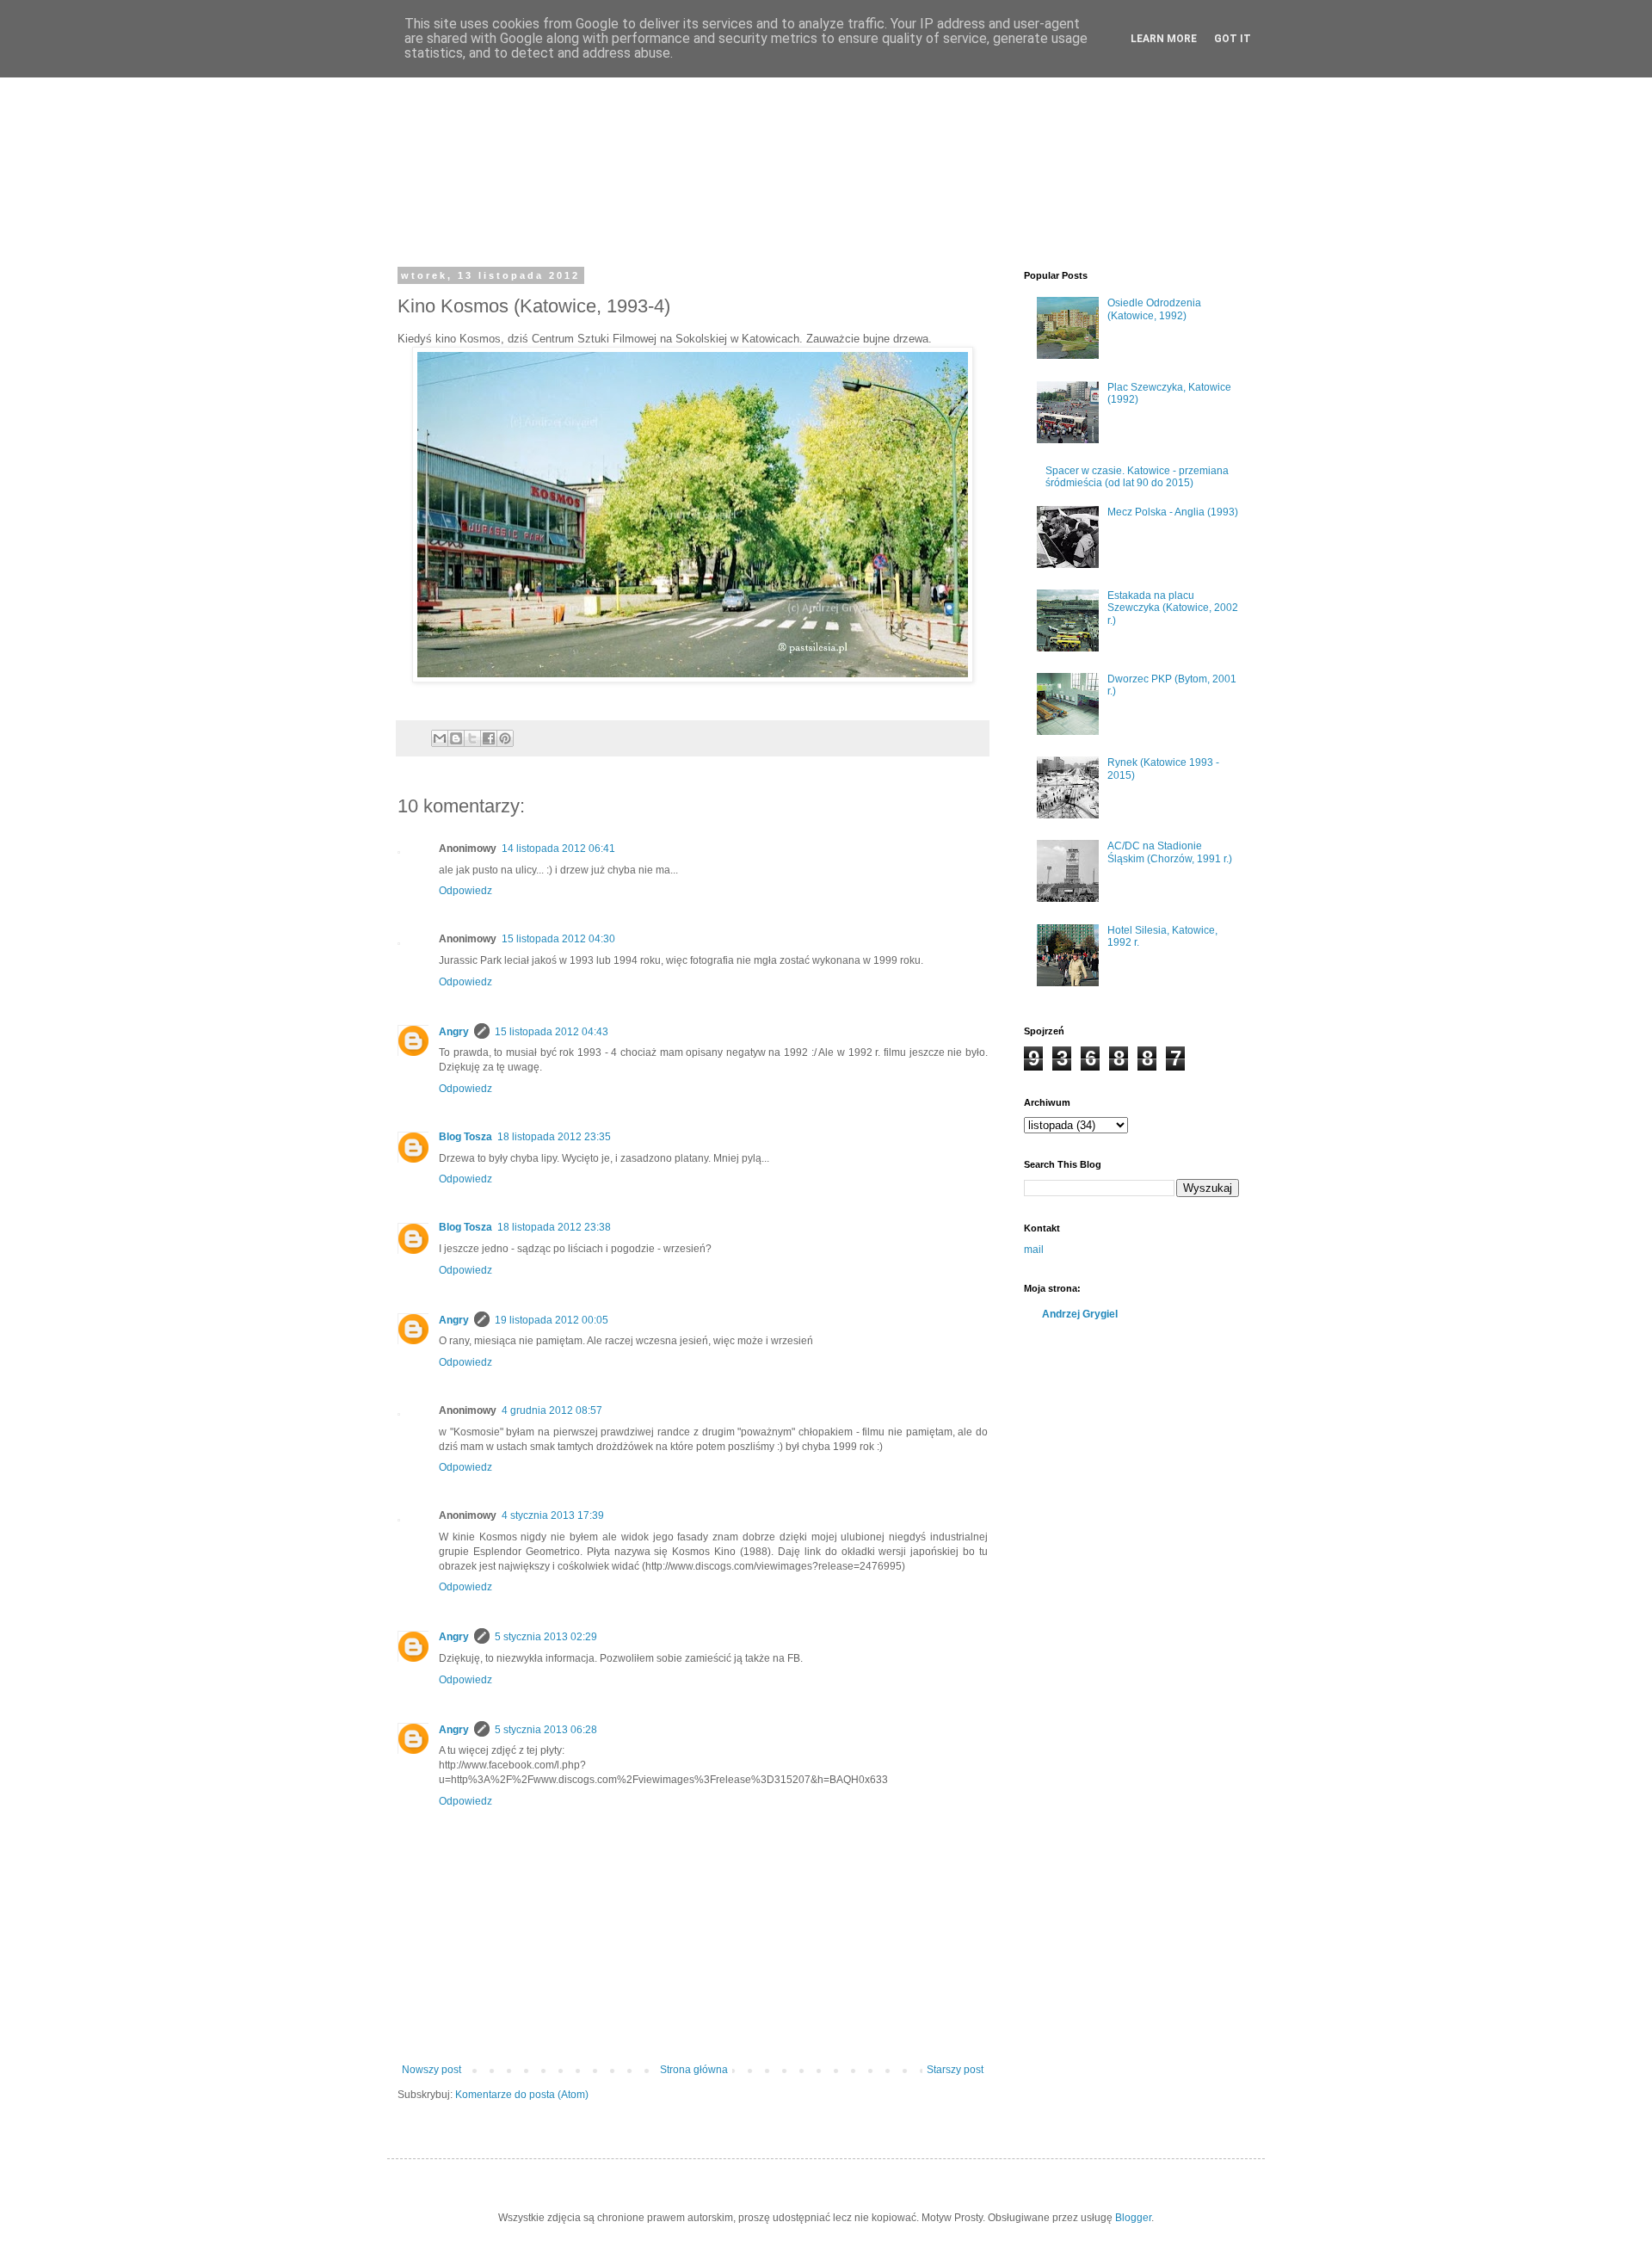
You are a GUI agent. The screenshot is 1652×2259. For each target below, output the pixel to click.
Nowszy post (431, 2070)
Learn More (1164, 39)
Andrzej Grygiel (1080, 1314)
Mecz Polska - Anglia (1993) (1173, 512)
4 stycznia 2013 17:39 (553, 1515)
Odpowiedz (465, 891)
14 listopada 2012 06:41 (558, 849)
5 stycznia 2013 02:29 (546, 1637)
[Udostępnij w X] (472, 738)
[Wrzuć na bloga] (456, 738)
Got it (1233, 39)
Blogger (1133, 2218)
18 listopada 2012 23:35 (554, 1137)
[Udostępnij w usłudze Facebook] (489, 738)
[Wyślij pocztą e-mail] (440, 738)
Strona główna (694, 2070)
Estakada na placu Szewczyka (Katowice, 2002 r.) (1173, 608)
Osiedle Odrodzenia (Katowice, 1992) (1154, 309)
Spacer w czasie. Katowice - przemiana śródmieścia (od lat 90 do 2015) (1137, 477)
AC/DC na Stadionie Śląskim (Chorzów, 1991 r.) (1170, 852)
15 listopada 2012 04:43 (552, 1032)
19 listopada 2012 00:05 (552, 1320)
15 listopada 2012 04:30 (558, 939)
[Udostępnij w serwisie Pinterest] (505, 738)
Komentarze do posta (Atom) (522, 2095)
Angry (454, 1032)
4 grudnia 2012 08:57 (552, 1410)
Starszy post (955, 2070)
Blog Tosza (465, 1137)
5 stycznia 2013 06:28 (546, 1730)
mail (1034, 1250)
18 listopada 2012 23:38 (554, 1227)
